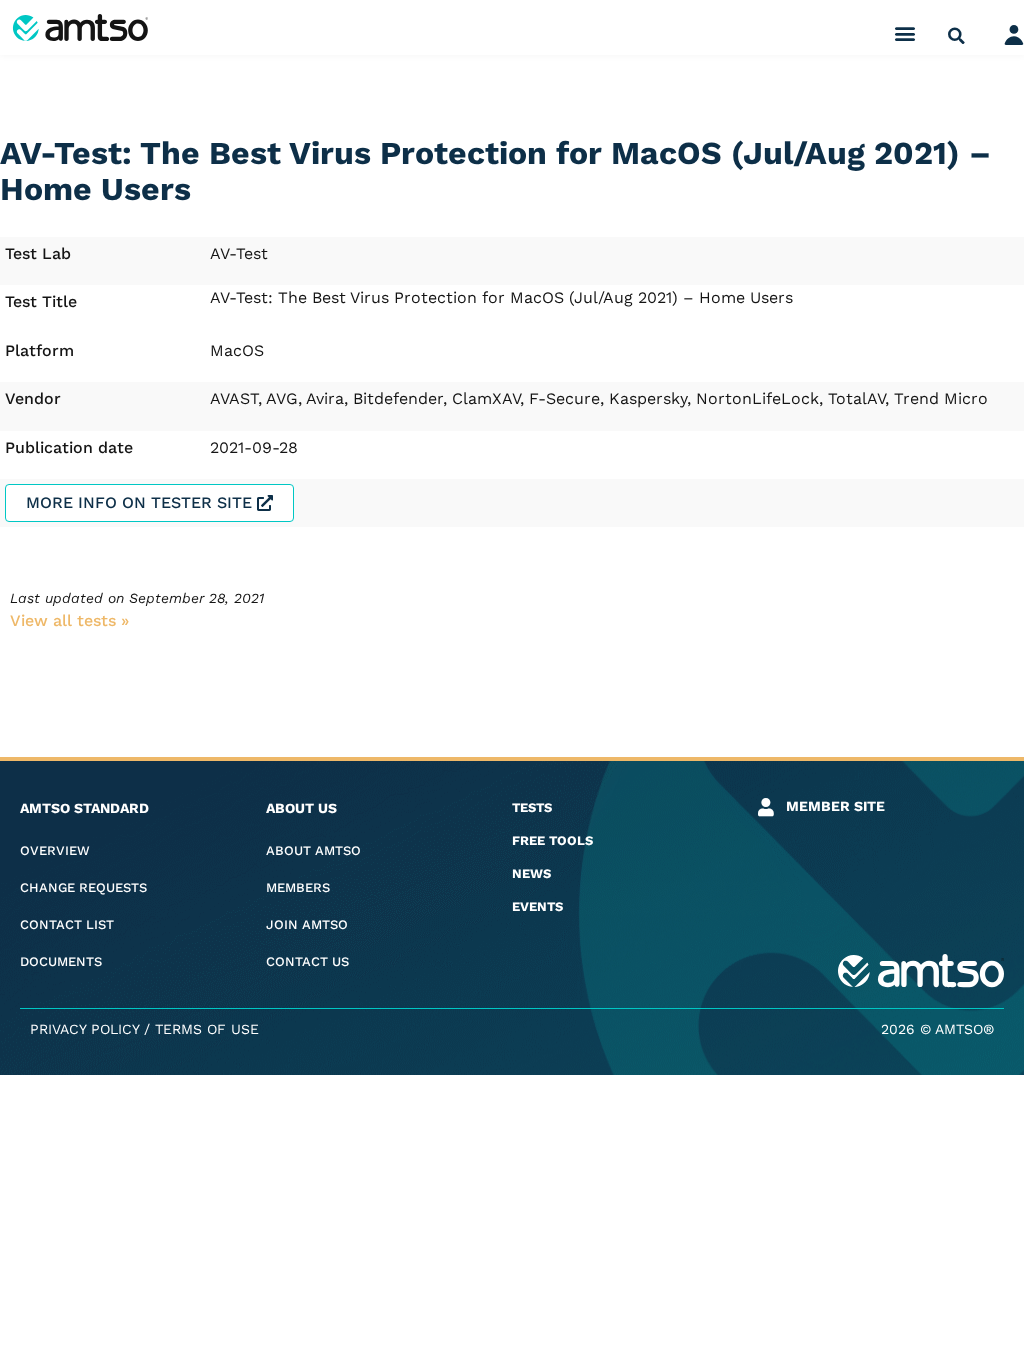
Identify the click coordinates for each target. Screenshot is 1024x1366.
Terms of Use (207, 1029)
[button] (905, 32)
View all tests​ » (69, 620)
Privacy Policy (84, 1029)
